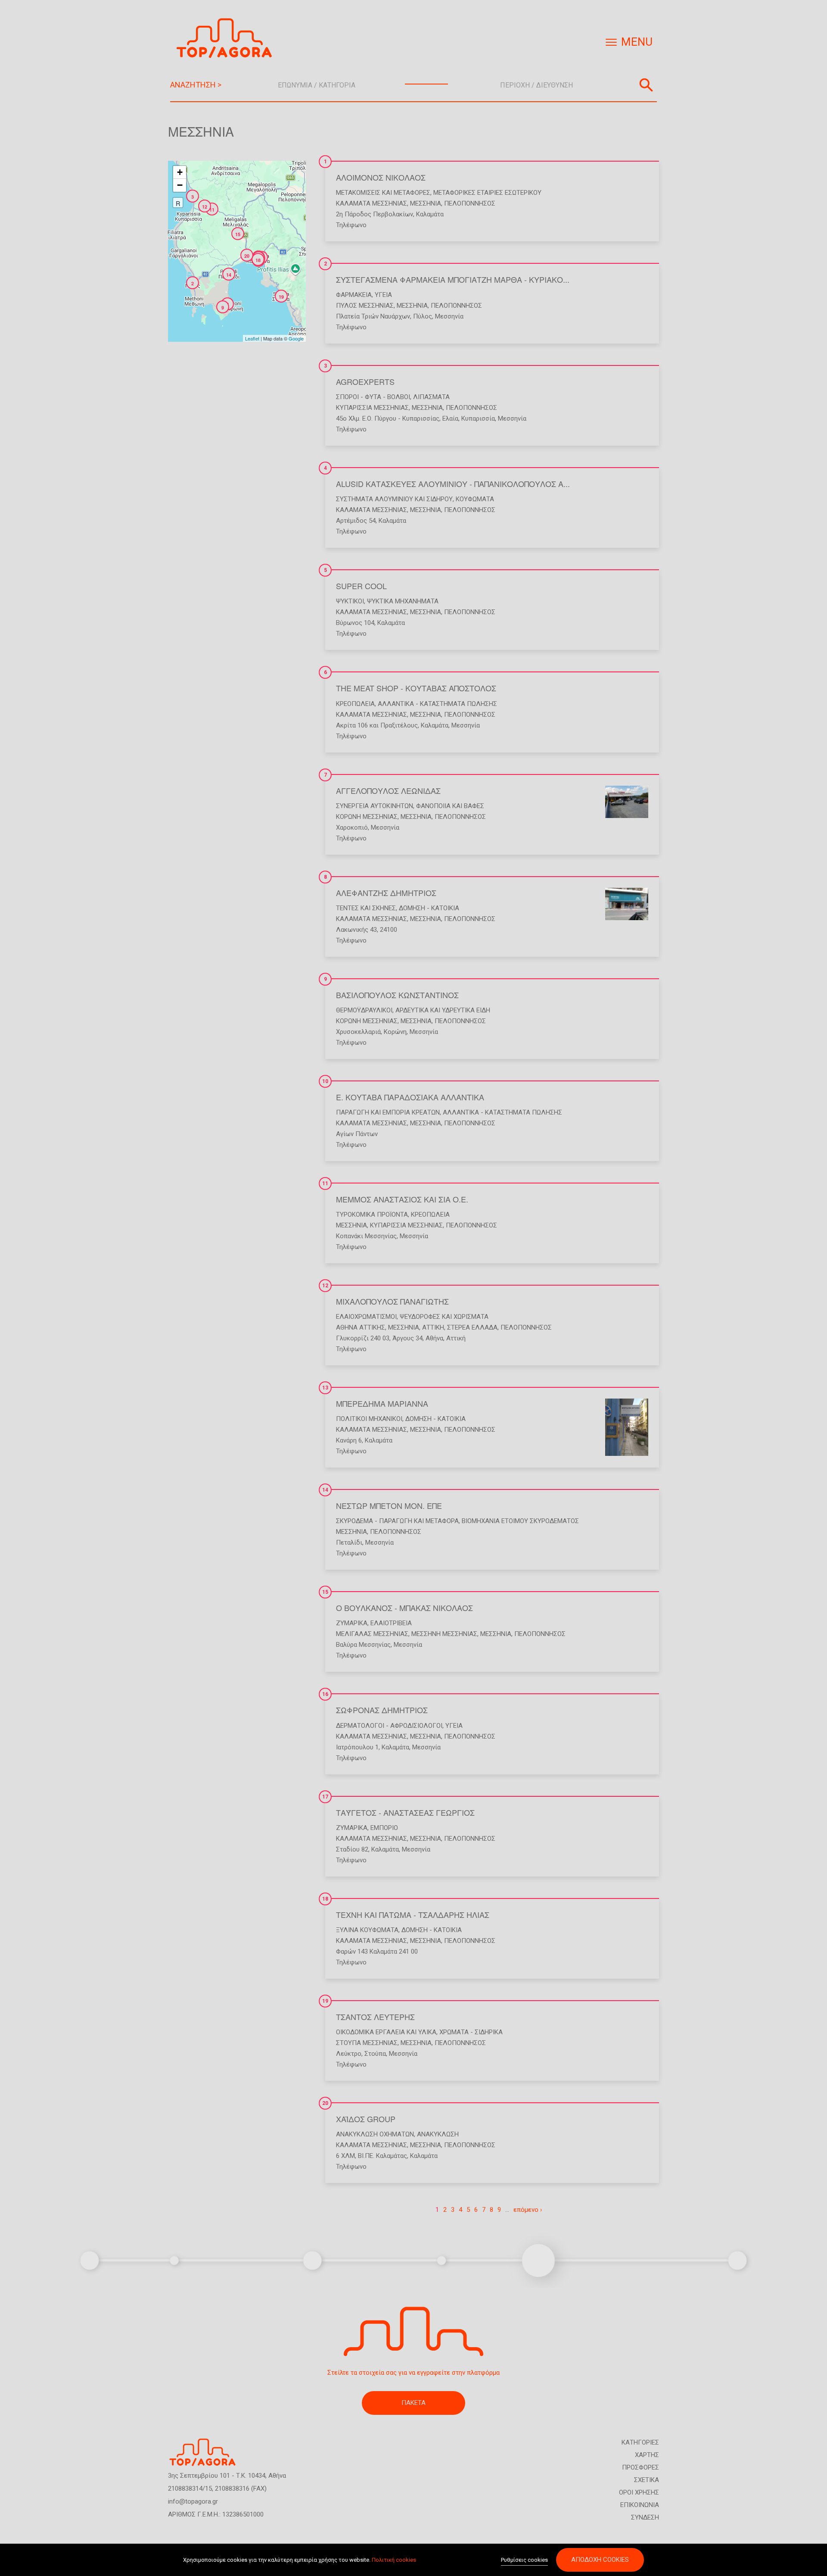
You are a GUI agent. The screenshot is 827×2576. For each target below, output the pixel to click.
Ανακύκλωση (438, 2134)
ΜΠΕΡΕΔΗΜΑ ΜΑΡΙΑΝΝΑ (382, 1403)
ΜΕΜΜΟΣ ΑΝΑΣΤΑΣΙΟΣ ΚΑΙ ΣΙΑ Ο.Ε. (402, 1199)
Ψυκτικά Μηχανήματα (403, 601)
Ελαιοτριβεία (391, 1623)
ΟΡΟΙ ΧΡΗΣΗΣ (639, 2492)
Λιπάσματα (431, 397)
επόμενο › (528, 2210)
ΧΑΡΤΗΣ (647, 2455)
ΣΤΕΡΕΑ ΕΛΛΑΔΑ (472, 1327)
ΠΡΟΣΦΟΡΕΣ (640, 2467)
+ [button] (180, 172)
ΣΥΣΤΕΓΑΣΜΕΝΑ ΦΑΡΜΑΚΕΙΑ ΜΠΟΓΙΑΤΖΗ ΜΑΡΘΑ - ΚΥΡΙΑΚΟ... (453, 279)
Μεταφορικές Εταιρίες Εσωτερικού (487, 193)
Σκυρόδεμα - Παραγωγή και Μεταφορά (397, 1521)
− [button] (180, 185)
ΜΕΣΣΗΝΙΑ (426, 203)
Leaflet (252, 338)
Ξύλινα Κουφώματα (367, 1930)
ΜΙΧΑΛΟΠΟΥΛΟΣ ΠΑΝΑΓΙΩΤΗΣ (392, 1301)
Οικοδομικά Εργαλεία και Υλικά (386, 2032)
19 (325, 2001)
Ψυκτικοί (350, 601)
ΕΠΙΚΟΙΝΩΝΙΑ (640, 2505)
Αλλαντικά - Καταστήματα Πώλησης (437, 704)
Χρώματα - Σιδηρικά (471, 2032)
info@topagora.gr (193, 2501)
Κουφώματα (475, 499)
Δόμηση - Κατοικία (429, 908)
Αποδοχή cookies (600, 2560)
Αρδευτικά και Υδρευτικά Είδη (443, 1010)
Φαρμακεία (354, 295)
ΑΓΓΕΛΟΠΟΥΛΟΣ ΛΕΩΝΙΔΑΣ (388, 790)
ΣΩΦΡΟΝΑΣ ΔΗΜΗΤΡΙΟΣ (382, 1710)
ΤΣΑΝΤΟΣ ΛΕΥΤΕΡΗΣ (375, 2017)
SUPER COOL (361, 586)
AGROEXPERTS (365, 381)
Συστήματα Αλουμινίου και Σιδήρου (394, 499)
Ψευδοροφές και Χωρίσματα (444, 1317)
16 (325, 1694)
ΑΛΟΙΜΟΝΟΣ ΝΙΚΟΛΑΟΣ (381, 177)
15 (325, 1592)
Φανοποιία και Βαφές (450, 806)
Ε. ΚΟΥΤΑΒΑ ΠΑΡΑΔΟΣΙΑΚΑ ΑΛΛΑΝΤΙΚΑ (410, 1097)
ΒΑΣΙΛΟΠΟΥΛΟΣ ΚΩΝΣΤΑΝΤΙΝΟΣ (397, 995)
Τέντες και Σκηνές (366, 908)
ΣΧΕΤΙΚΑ (647, 2480)
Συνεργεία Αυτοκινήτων (375, 806)
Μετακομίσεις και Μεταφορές (383, 193)
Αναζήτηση (646, 85)
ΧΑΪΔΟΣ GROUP (366, 2119)
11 (325, 1183)
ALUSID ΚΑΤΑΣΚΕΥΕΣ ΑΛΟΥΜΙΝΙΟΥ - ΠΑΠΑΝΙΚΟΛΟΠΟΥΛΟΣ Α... (453, 484)
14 (325, 1490)
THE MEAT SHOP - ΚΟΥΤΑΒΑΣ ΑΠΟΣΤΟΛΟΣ (416, 688)
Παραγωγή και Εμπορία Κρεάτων (388, 1112)
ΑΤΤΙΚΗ (433, 1327)
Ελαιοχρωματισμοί (366, 1317)
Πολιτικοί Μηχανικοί (369, 1419)
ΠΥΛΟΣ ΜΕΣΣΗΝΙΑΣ (365, 306)
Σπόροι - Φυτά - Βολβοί (373, 397)
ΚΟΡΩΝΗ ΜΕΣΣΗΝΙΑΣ (367, 817)
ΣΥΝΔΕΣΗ (645, 2517)
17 (325, 1797)
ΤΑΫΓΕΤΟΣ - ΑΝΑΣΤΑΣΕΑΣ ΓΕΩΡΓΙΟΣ (405, 1812)
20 (325, 2103)
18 (325, 1899)
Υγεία (383, 295)
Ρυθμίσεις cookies (524, 2560)
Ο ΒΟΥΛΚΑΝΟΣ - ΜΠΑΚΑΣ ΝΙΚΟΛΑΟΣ (404, 1608)
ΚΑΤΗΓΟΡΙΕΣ (640, 2442)
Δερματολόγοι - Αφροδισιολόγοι (389, 1726)
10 (325, 1081)
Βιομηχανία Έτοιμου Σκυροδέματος (520, 1521)
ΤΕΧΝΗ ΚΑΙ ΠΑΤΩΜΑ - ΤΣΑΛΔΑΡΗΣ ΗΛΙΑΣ (413, 1914)
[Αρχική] (227, 38)
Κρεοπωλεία (355, 704)
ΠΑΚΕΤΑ (413, 2403)
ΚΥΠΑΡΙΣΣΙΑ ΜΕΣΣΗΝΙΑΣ (372, 408)
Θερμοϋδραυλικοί (364, 1010)
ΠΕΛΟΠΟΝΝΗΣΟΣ (470, 203)
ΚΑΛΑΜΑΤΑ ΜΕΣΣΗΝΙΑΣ (372, 203)
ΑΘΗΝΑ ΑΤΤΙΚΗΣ (361, 1327)
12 (325, 1286)
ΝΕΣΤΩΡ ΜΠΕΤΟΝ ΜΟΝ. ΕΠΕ (389, 1505)
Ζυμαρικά (352, 1623)
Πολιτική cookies (394, 2560)
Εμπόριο (384, 1828)
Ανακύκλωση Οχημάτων (375, 2134)
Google (296, 338)
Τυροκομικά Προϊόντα (372, 1215)
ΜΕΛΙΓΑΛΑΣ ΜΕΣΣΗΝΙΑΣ (372, 1634)
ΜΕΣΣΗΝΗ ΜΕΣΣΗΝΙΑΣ (444, 1634)
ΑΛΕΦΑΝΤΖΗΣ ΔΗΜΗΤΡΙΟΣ (386, 893)
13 (325, 1388)
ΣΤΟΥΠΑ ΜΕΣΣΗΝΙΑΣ (367, 2043)
